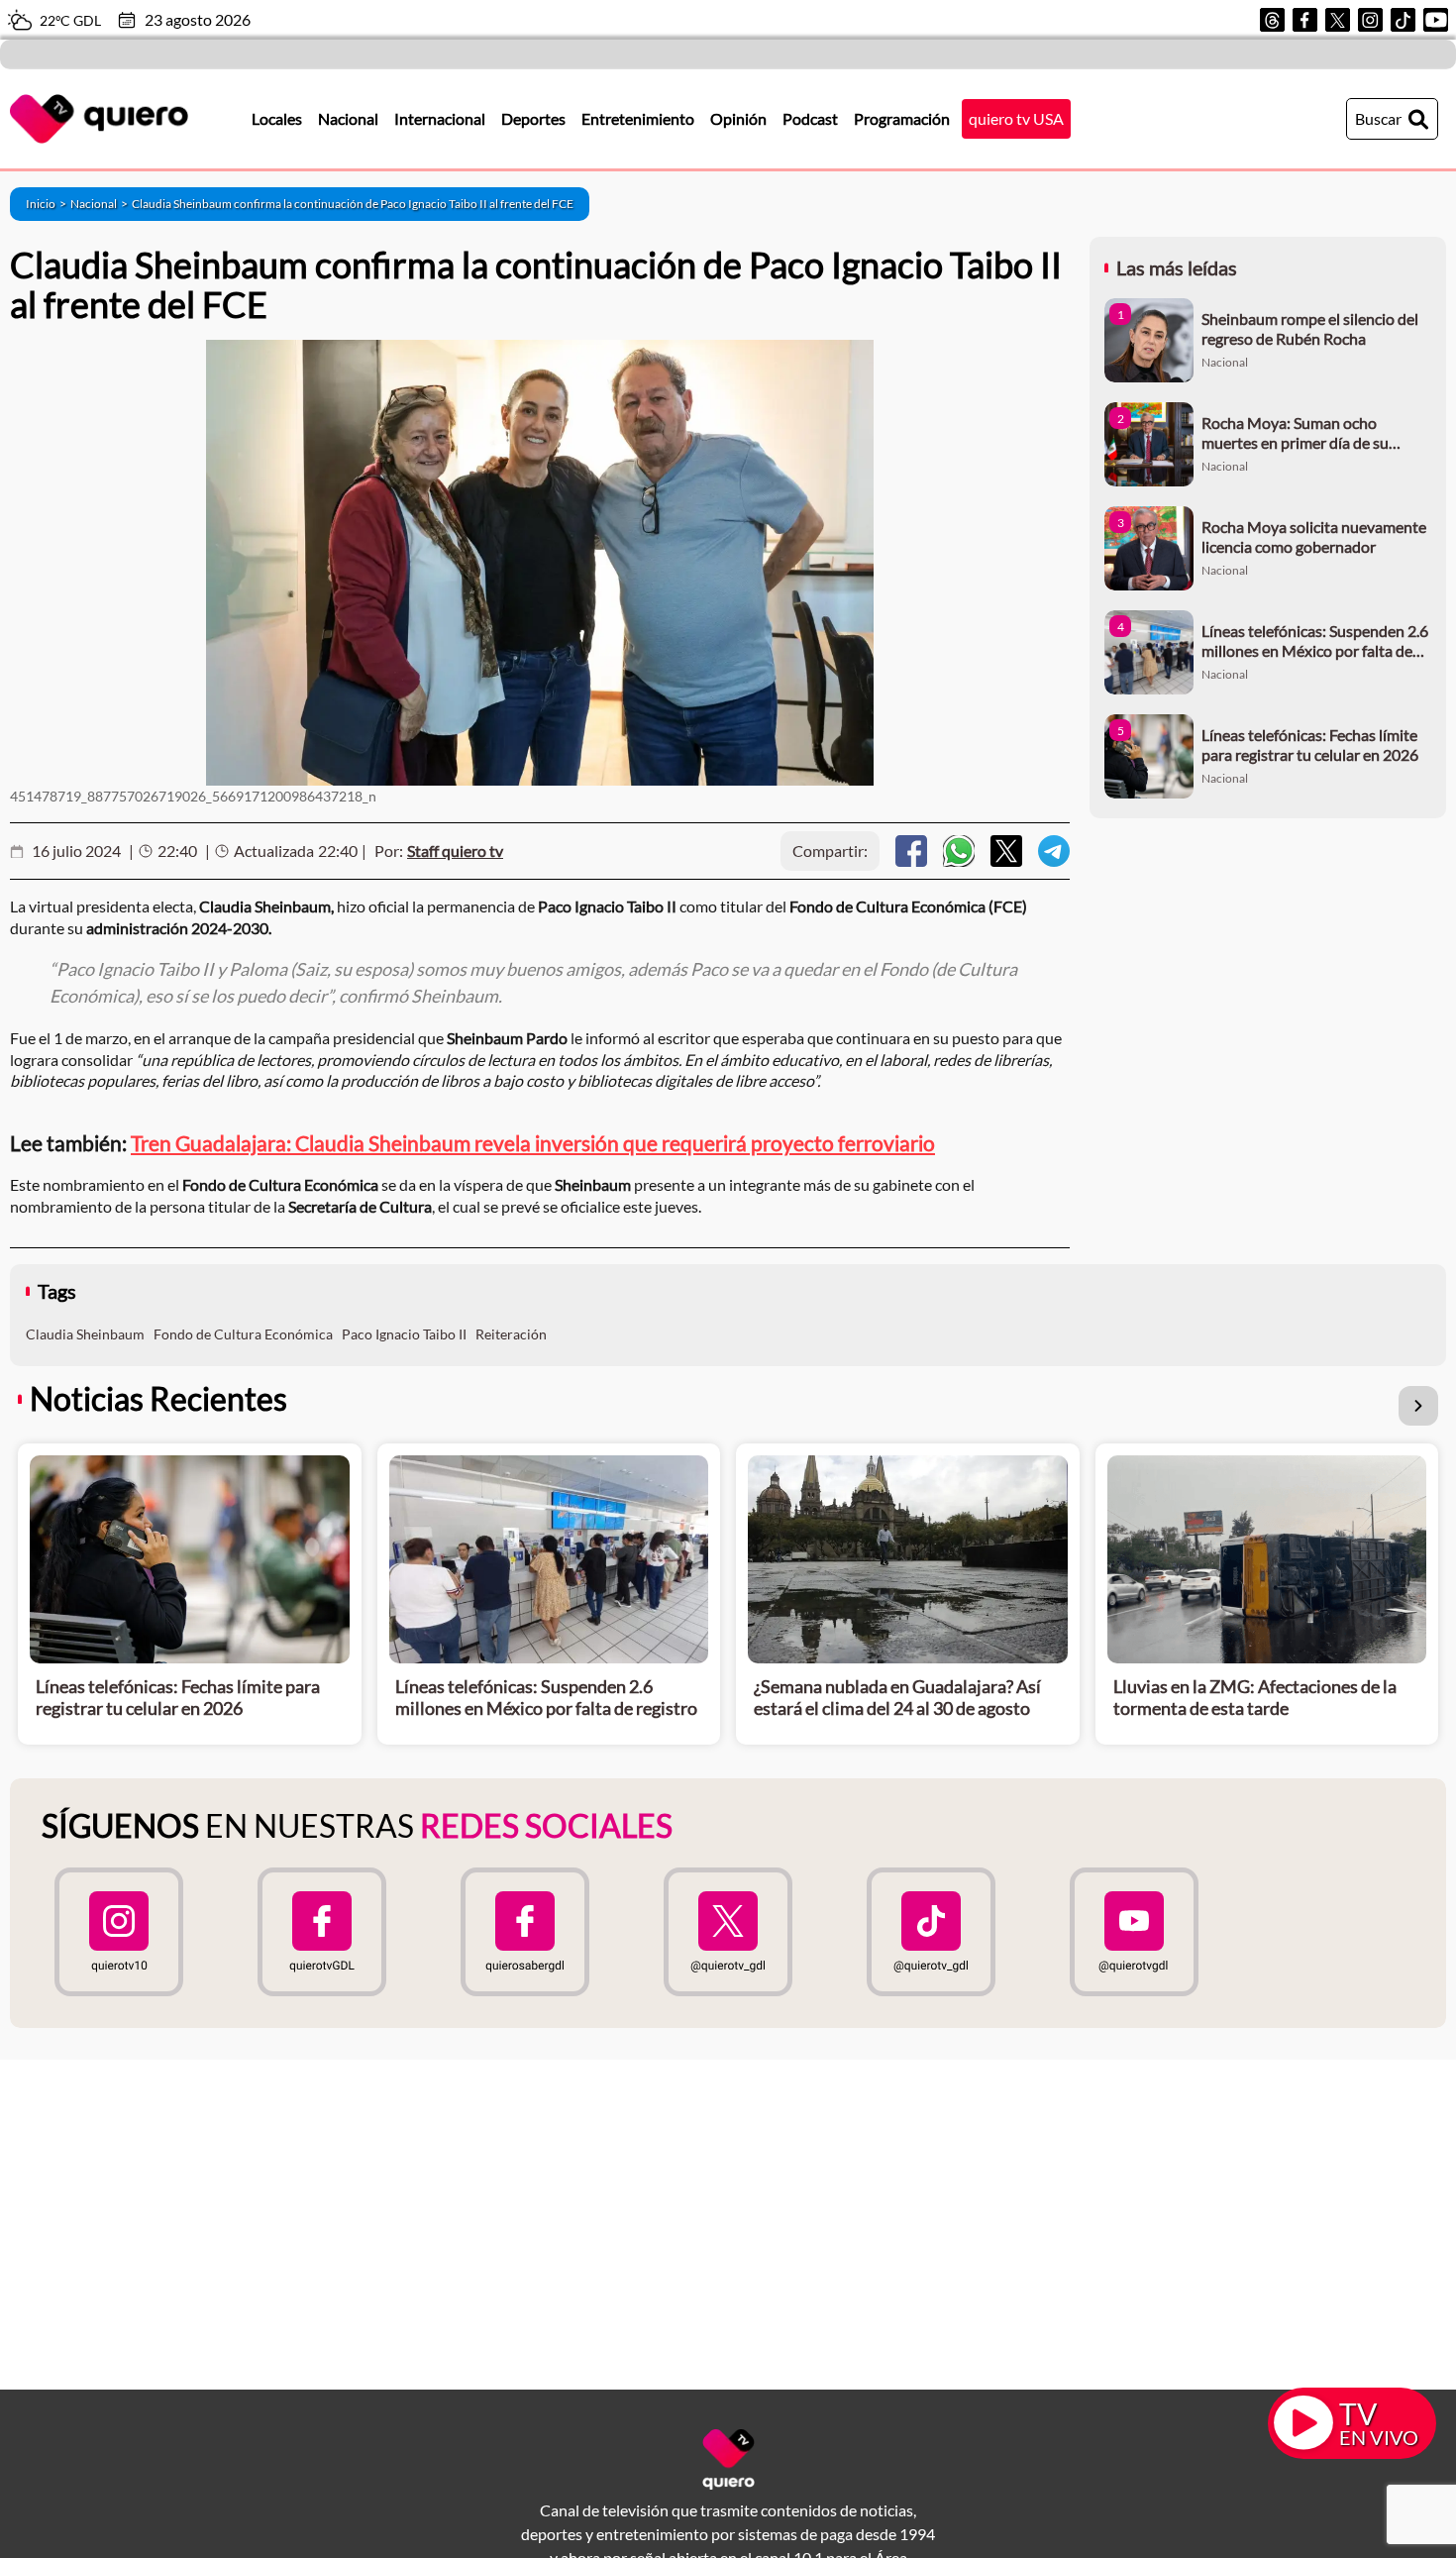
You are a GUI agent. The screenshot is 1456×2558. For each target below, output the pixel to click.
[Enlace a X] (1338, 20)
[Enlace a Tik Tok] (1403, 20)
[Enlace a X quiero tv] (728, 1932)
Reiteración (511, 1334)
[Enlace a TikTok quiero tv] (932, 1932)
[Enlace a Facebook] (1305, 20)
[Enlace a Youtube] (1436, 20)
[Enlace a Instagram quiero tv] (118, 1932)
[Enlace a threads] (1272, 20)
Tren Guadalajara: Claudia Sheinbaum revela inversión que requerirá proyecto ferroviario (533, 1143)
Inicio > (48, 204)
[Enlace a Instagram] (1370, 20)
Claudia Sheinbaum (85, 1334)
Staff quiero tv (455, 851)
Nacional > (101, 204)
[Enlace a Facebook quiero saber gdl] (524, 1932)
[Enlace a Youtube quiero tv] (1135, 1932)
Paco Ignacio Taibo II (404, 1334)
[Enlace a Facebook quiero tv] (321, 1932)
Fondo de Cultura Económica (243, 1334)
